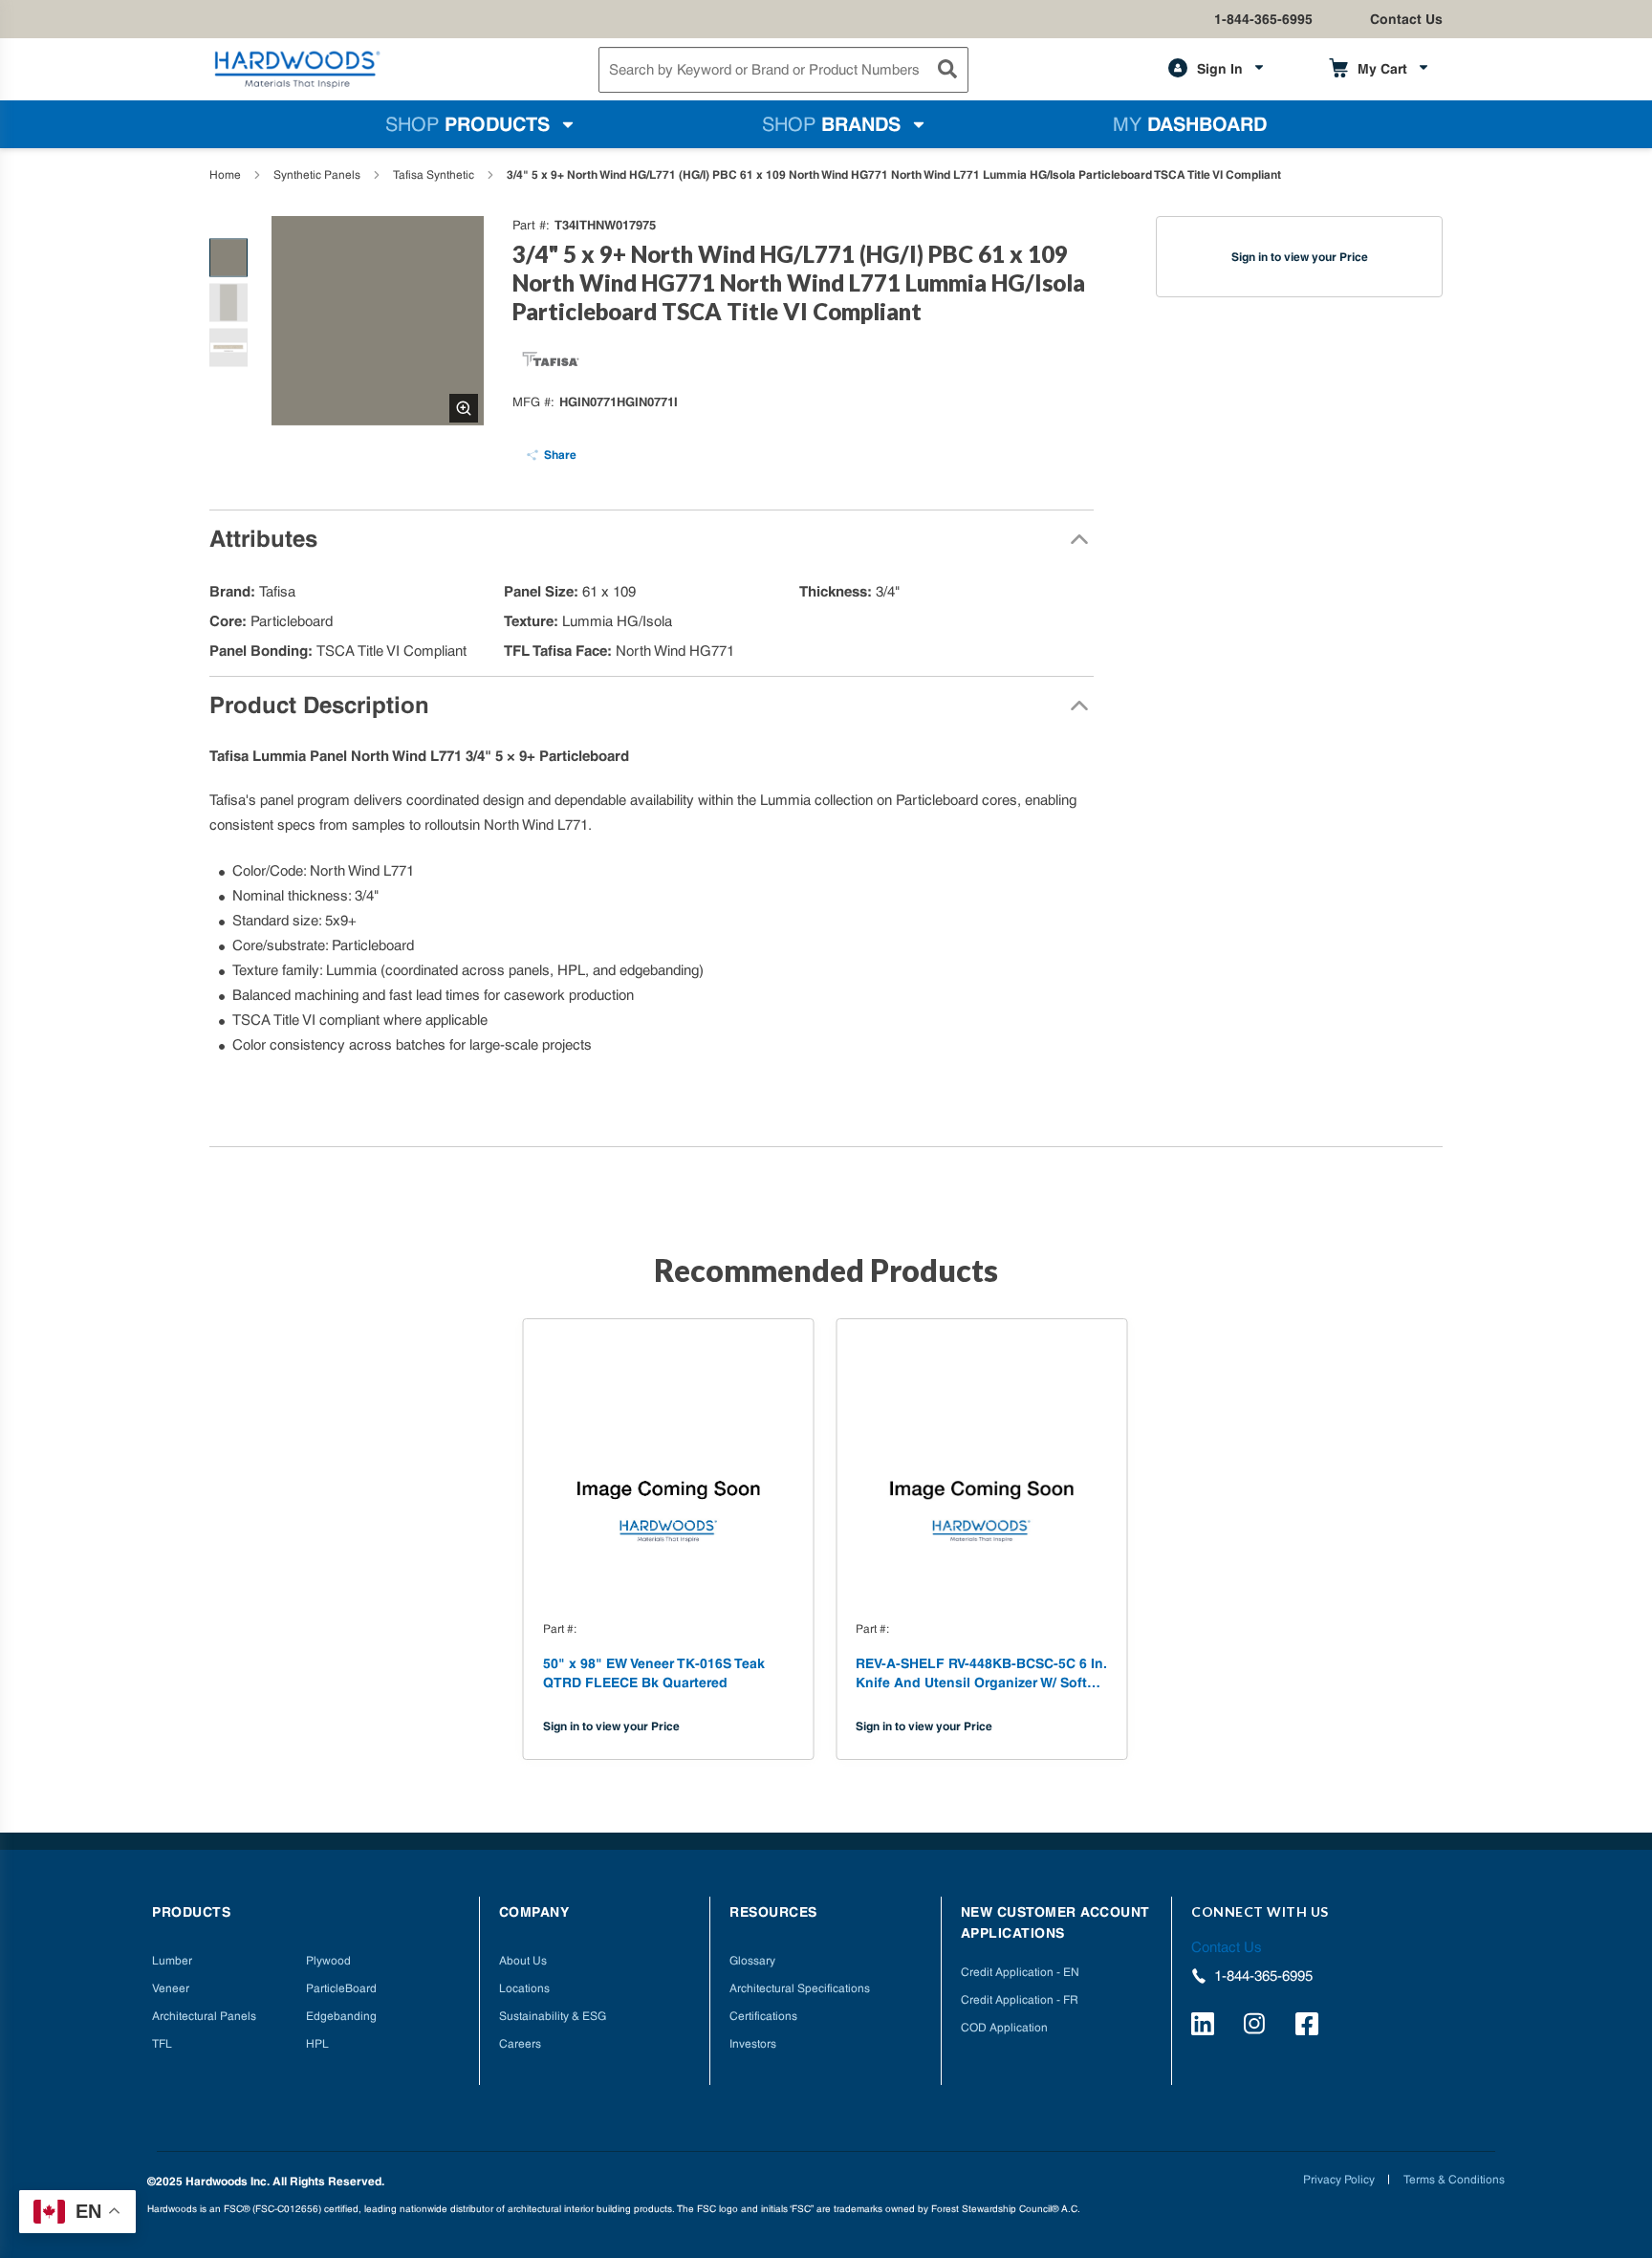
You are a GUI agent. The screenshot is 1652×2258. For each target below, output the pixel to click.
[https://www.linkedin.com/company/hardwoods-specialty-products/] (1206, 2027)
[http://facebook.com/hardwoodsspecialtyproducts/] (1310, 2027)
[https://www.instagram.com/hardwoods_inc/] (1258, 2027)
